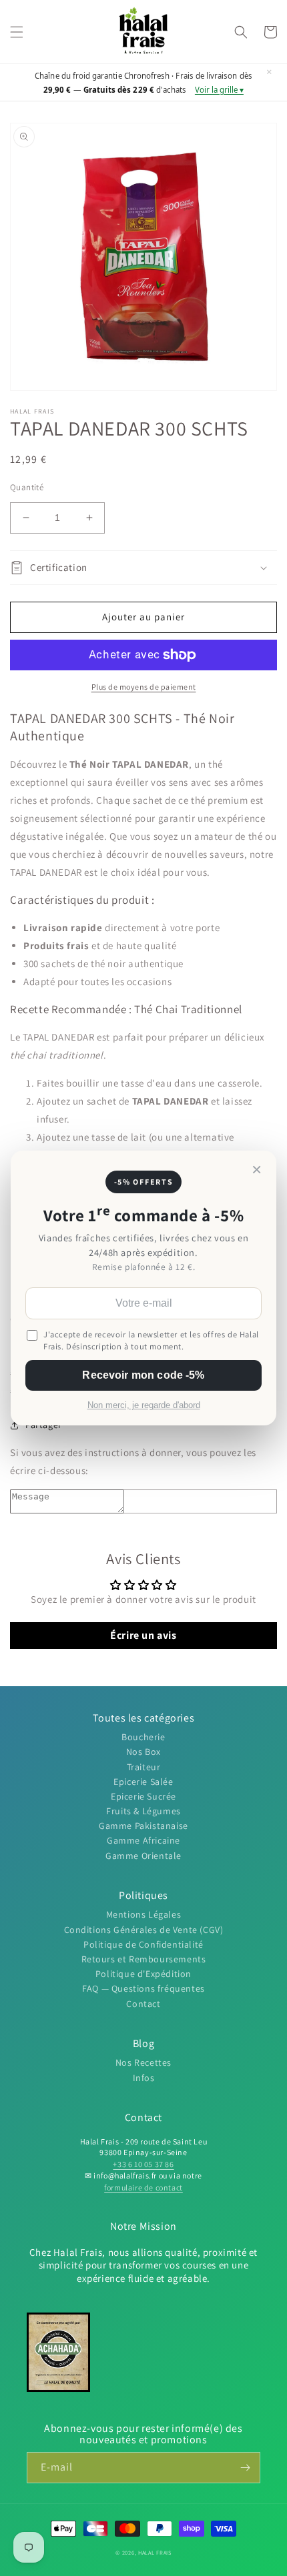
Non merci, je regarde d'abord (144, 1405)
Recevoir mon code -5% (143, 1375)
